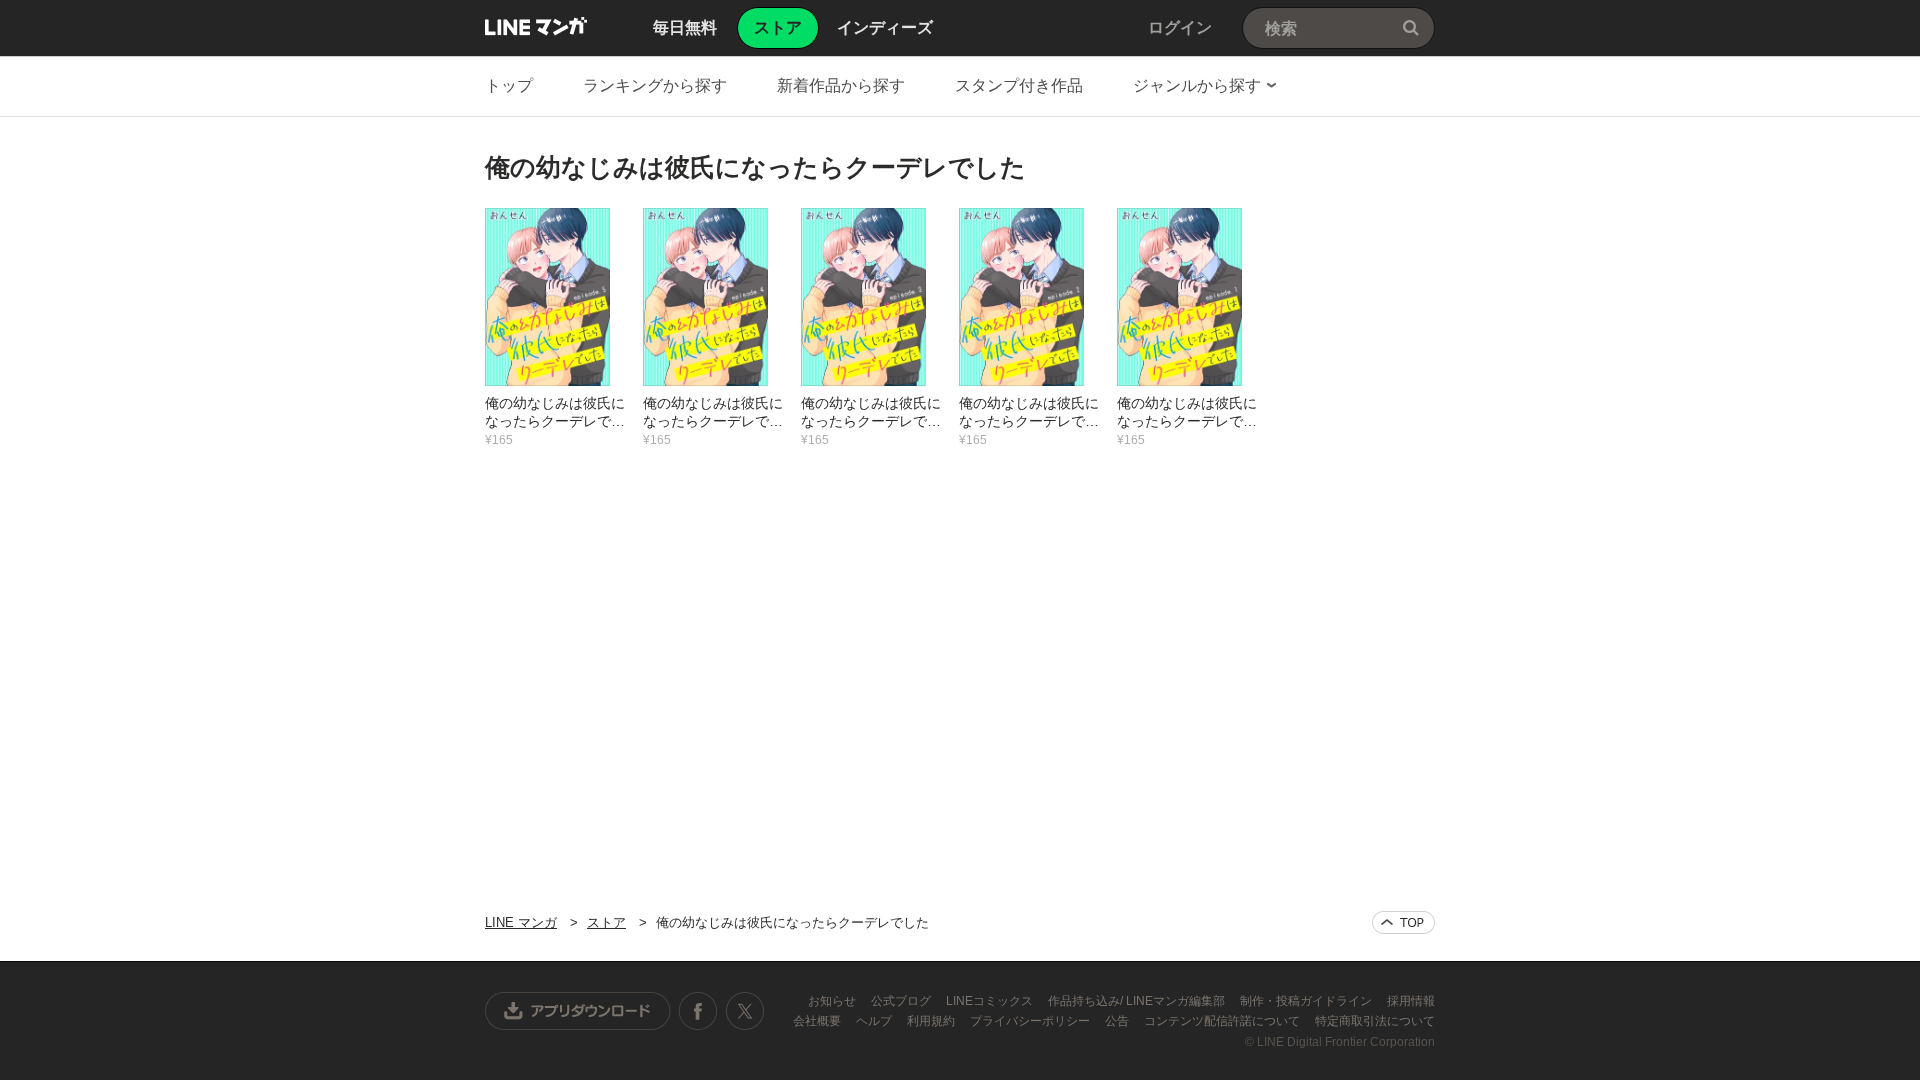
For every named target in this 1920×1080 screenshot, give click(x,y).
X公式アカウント (744, 1011)
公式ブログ (902, 1001)
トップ (509, 85)
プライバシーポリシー (1031, 1021)
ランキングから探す (655, 85)
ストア (606, 922)
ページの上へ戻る (1403, 922)
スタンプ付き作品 (1019, 85)
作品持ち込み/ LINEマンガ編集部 (1138, 1001)
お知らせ (833, 1001)
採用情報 (1411, 1001)
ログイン (1180, 27)
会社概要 (818, 1021)
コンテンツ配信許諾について (1223, 1021)
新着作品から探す (841, 85)
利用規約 (932, 1021)
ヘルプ (875, 1021)
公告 (1118, 1021)
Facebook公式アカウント (698, 1011)
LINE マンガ (536, 26)
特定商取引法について (1375, 1021)
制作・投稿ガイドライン (1307, 1001)
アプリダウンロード (578, 1011)
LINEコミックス (991, 1001)
